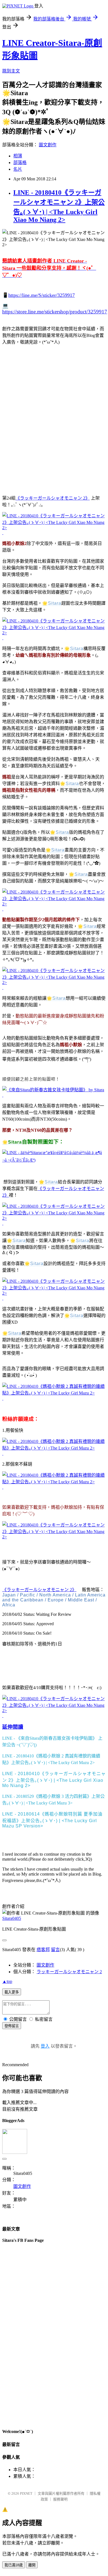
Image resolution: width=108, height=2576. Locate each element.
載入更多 (12, 1992)
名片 (18, 169)
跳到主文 (11, 71)
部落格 (20, 163)
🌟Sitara (52, 603)
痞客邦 (43, 1950)
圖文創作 (48, 145)
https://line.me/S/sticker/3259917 (42, 295)
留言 (55, 1950)
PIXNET (26, 2493)
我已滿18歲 (14, 2565)
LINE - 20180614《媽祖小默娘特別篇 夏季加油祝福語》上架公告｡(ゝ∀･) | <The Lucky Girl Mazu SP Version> (52, 1820)
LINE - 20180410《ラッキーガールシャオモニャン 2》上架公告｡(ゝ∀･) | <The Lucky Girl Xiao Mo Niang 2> (54, 1780)
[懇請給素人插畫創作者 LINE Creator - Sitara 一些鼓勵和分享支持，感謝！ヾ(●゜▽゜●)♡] (54, 1160)
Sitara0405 (12, 1918)
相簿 (18, 156)
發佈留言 (12, 2026)
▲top (7, 1981)
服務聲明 (60, 2499)
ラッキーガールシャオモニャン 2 (69, 1972)
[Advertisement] (54, 427)
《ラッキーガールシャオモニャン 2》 (53, 498)
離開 (32, 2565)
